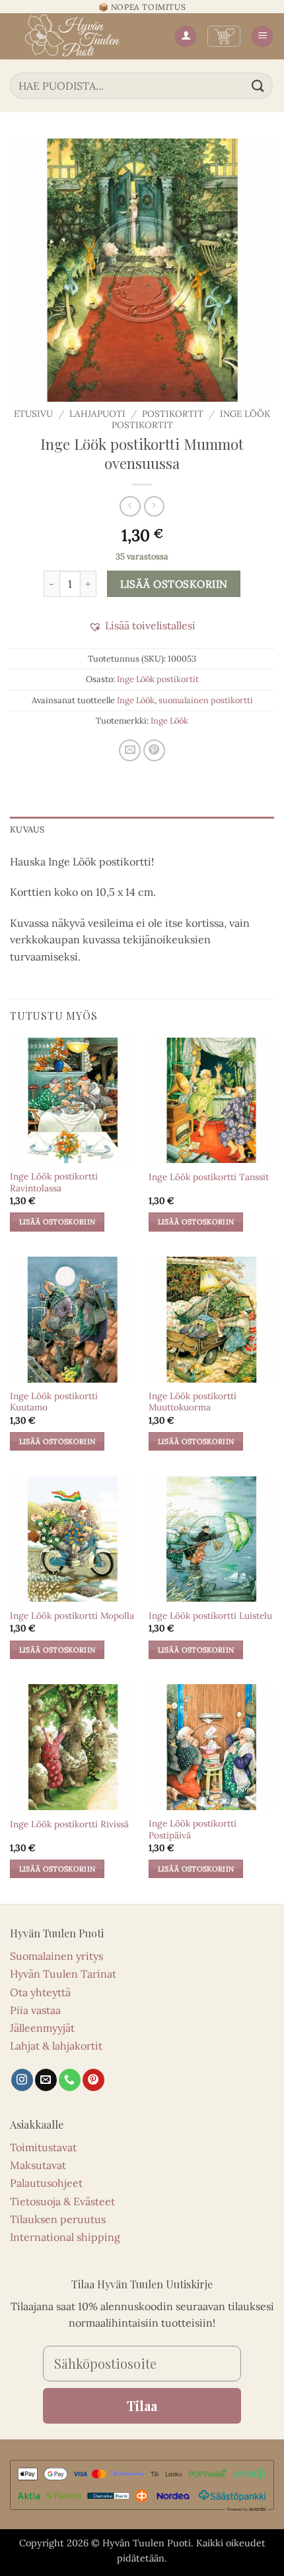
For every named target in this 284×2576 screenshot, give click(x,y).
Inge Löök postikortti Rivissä (69, 1824)
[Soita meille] (70, 2080)
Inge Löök (136, 700)
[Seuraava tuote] (130, 506)
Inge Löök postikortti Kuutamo (54, 1402)
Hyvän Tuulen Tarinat (63, 1974)
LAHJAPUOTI (97, 414)
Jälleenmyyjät (42, 2028)
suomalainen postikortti (206, 700)
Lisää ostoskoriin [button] (57, 1222)
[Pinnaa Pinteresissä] (154, 750)
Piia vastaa (35, 2010)
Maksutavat (38, 2165)
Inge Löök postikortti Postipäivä (193, 1830)
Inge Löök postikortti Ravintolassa (54, 1182)
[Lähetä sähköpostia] (46, 2080)
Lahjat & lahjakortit (56, 2046)
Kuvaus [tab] (27, 830)
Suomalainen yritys (56, 1956)
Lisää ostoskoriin (174, 584)
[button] (224, 36)
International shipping (65, 2237)
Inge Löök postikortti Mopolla (72, 1616)
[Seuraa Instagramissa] (22, 2080)
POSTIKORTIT (173, 414)
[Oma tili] (186, 37)
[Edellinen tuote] (154, 506)
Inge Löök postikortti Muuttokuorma (193, 1402)
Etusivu (33, 414)
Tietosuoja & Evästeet (62, 2201)
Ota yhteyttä (40, 1992)
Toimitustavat (43, 2147)
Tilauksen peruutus (58, 2219)
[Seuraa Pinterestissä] (93, 2080)
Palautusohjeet (46, 2183)
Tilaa (142, 2405)
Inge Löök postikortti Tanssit (209, 1177)
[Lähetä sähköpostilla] (130, 750)
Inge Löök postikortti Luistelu (210, 1616)
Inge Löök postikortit (158, 679)
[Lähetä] (258, 85)
